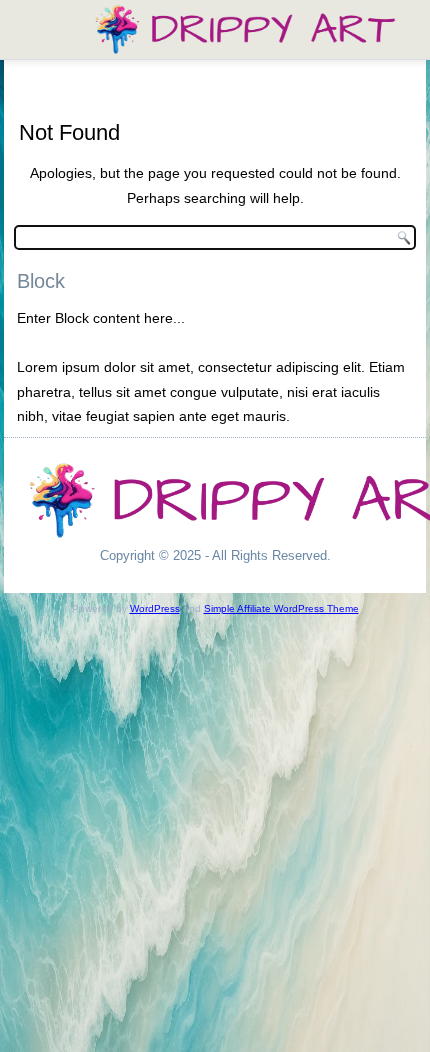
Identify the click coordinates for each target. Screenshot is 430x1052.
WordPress (155, 608)
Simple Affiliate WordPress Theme (281, 608)
